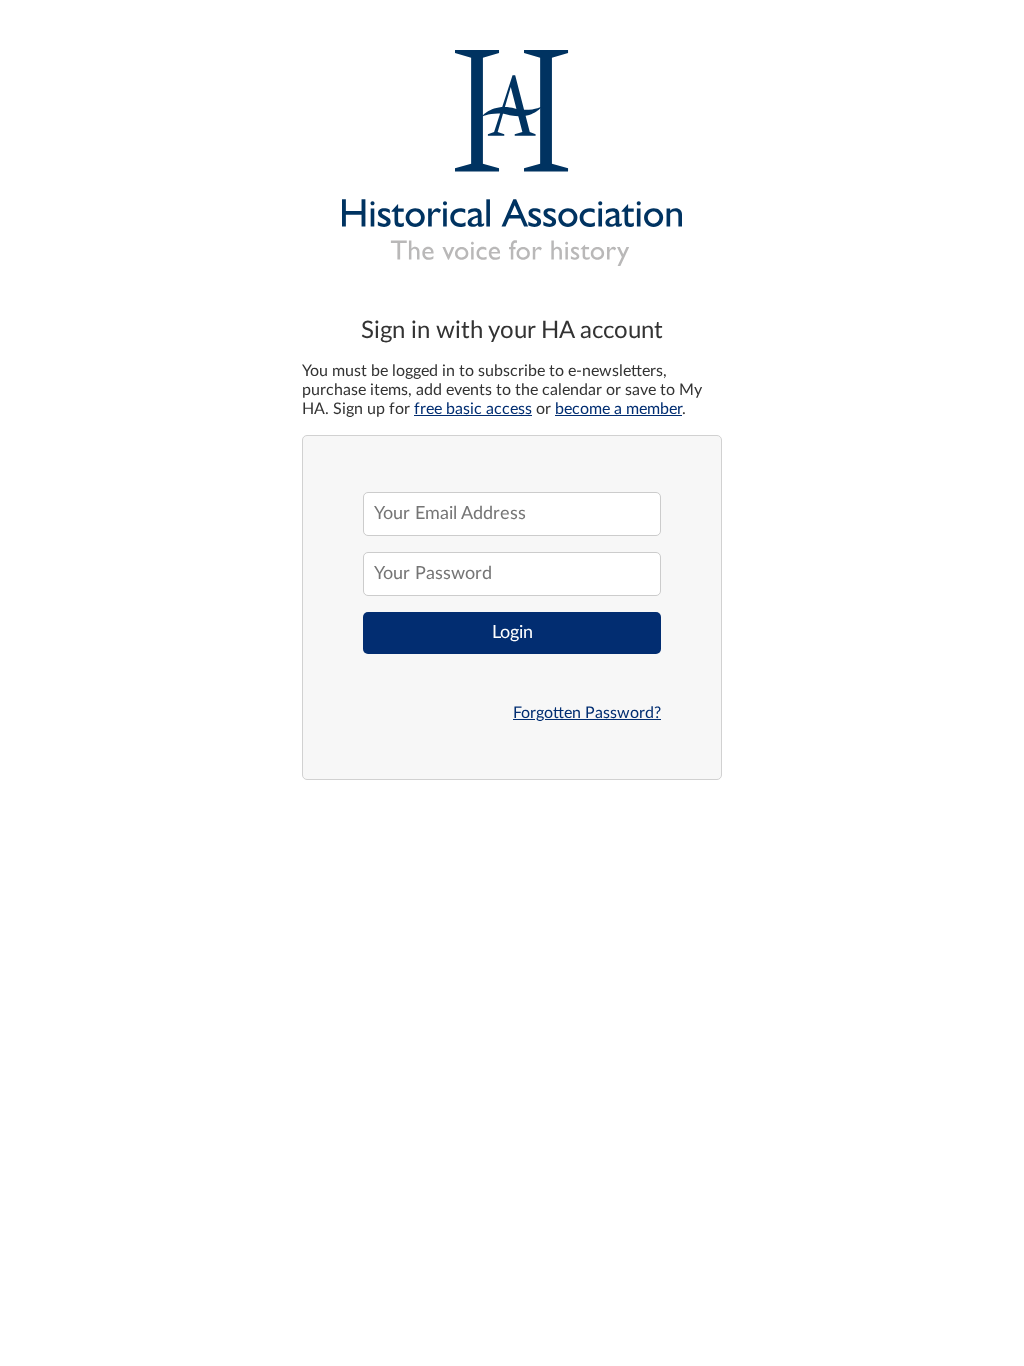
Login (512, 633)
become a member (618, 409)
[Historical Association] (512, 150)
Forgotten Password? (587, 713)
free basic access (473, 409)
